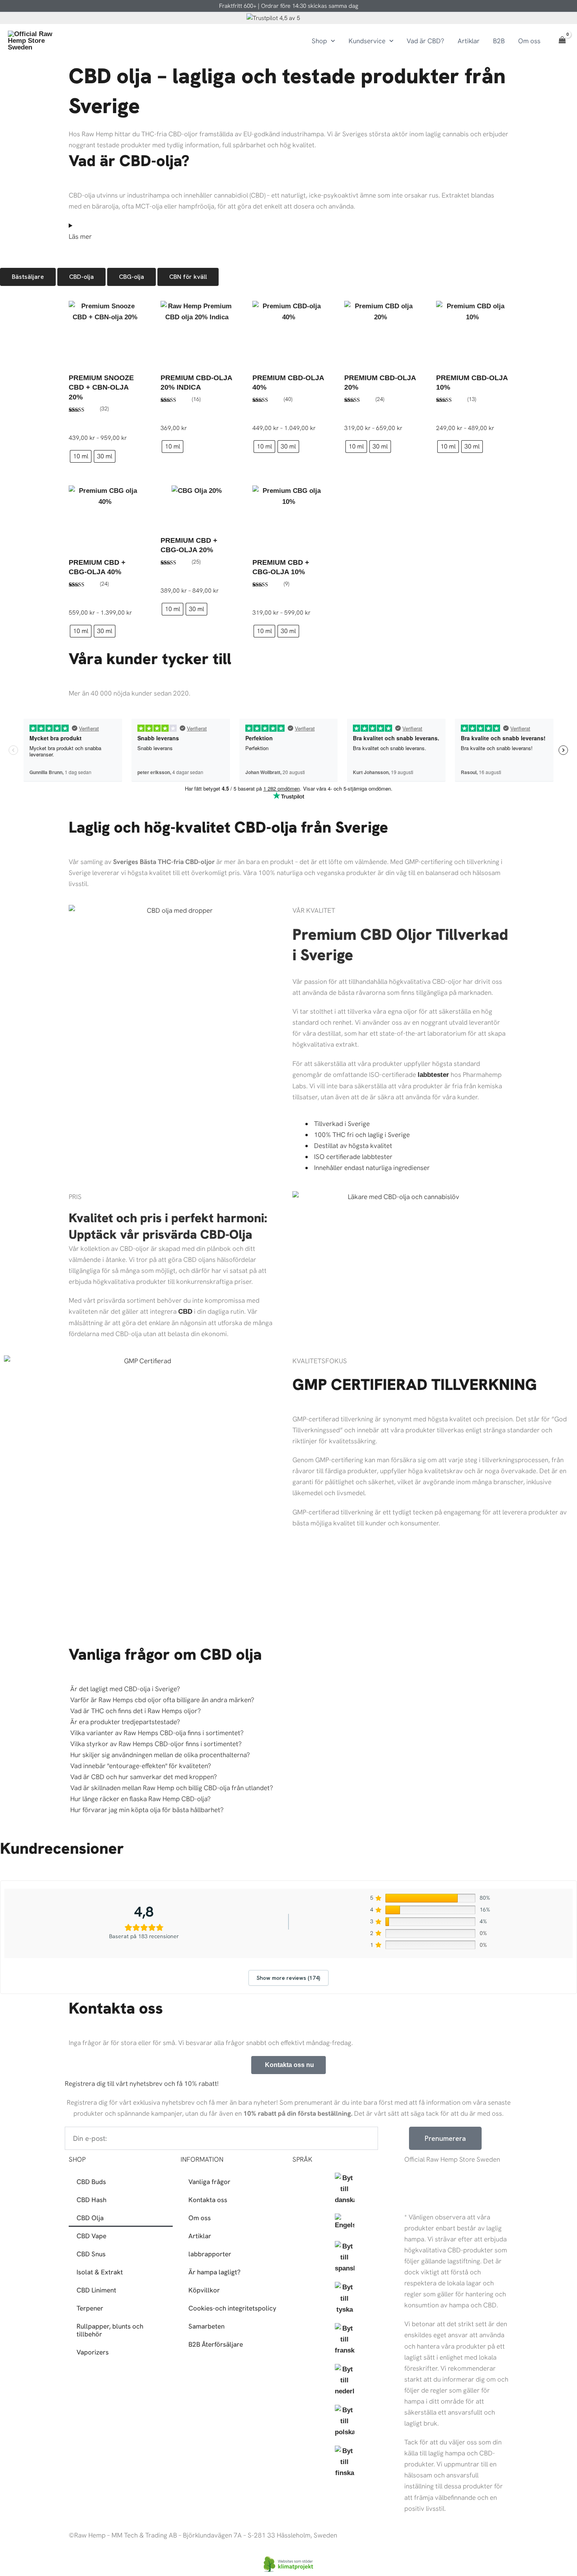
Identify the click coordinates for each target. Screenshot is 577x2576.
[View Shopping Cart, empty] (562, 41)
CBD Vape (91, 2236)
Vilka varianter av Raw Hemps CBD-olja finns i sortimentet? (157, 1733)
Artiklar (200, 2236)
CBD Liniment (96, 2290)
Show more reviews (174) (288, 1978)
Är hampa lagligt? (215, 2272)
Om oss (200, 2218)
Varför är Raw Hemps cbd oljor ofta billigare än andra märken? (162, 1700)
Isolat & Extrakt (100, 2272)
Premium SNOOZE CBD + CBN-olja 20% (101, 387)
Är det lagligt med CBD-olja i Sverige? (125, 1689)
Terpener (90, 2308)
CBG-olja (131, 277)
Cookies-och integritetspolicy (232, 2308)
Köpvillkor (204, 2290)
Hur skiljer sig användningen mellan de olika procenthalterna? (160, 1755)
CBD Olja (90, 2218)
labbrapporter (210, 2254)
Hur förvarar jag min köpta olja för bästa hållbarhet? (147, 1810)
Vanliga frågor (209, 2182)
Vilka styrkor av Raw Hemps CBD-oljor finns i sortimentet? (156, 1744)
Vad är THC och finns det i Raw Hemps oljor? (136, 1711)
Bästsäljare (28, 277)
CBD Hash (91, 2200)
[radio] (81, 456)
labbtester (433, 1075)
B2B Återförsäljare (216, 2344)
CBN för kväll (188, 277)
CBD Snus (91, 2254)
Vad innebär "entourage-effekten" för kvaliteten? (141, 1766)
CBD (185, 1312)
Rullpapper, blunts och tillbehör (110, 2330)
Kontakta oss (208, 2200)
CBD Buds (91, 2182)
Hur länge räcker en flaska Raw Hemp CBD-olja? (141, 1799)
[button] (331, 41)
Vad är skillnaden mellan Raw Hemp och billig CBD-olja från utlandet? (172, 1788)
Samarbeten (206, 2326)
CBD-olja (81, 277)
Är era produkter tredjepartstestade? (125, 1722)
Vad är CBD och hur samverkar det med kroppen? (144, 1777)
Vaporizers (93, 2352)
